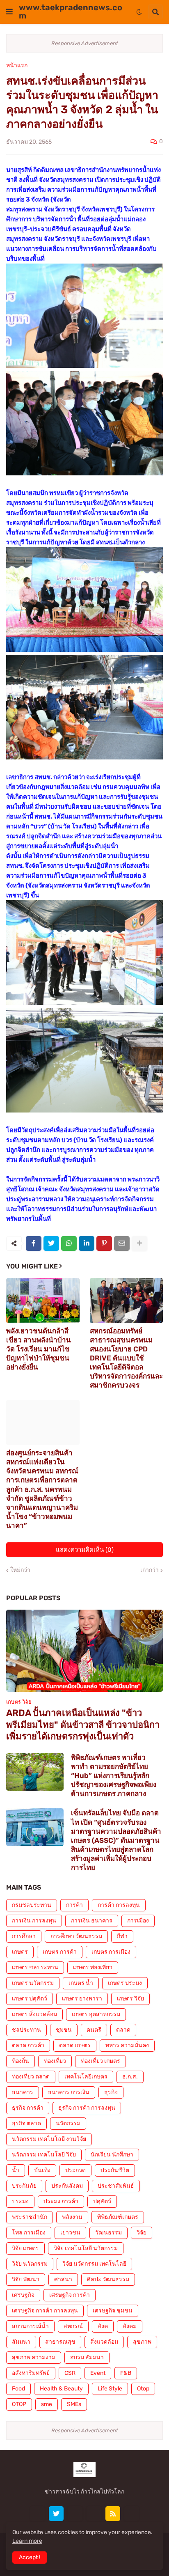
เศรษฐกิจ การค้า (70, 2295)
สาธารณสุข (60, 2342)
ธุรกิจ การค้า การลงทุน (87, 2108)
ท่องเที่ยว (55, 2061)
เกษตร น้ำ (81, 1983)
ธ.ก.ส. (130, 2077)
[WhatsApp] (69, 1243)
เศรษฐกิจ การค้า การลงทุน (45, 2311)
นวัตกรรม (68, 2123)
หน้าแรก (17, 66)
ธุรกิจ (111, 2092)
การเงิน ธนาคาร (92, 1921)
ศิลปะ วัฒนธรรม (108, 2279)
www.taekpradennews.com (71, 11)
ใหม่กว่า (20, 1570)
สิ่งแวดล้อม (104, 2342)
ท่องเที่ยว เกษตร (100, 2061)
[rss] (113, 2514)
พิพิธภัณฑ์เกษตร (118, 2217)
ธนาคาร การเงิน (69, 2092)
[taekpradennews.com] (132, 2514)
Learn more (27, 2541)
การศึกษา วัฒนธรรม (76, 1936)
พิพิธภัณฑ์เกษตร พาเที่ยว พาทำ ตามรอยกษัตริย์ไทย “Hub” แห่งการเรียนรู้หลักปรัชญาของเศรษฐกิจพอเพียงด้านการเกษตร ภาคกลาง (114, 1775)
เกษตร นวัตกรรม (33, 1983)
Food (18, 2389)
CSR (70, 2373)
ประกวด (75, 2170)
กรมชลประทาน (32, 1905)
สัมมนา (21, 2342)
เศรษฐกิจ (23, 2295)
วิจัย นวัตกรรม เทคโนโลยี (94, 2264)
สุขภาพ (142, 2342)
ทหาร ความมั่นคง (127, 2045)
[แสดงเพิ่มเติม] (139, 1243)
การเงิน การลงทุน (34, 1921)
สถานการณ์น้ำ (30, 2326)
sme (47, 2404)
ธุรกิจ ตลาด (26, 2123)
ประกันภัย (24, 2186)
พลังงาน (72, 2217)
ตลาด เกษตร (75, 2045)
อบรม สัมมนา (87, 2357)
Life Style (110, 2389)
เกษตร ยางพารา (82, 1999)
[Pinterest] (104, 1243)
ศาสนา (63, 2279)
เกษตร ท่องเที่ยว (93, 1967)
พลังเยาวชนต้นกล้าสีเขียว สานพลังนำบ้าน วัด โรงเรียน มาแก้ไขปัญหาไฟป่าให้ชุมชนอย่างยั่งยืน (39, 1349)
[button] (9, 12)
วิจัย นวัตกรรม (30, 2264)
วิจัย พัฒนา (26, 2279)
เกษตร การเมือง (111, 1952)
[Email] (122, 1243)
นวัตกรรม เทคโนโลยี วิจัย (44, 2155)
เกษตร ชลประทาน (35, 1967)
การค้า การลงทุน (119, 1905)
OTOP (19, 2404)
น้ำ (16, 2170)
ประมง (20, 2201)
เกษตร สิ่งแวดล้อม (34, 2014)
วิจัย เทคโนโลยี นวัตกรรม (86, 2248)
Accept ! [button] (30, 2557)
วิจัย (142, 2233)
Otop (143, 2389)
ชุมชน (64, 2030)
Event (98, 2373)
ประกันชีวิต (115, 2170)
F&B (126, 2373)
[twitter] (56, 2514)
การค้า (74, 1905)
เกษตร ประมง (125, 1983)
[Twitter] (51, 1243)
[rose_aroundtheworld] (94, 2514)
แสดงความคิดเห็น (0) (85, 1550)
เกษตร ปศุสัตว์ (30, 1999)
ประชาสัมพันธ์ (116, 2186)
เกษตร (20, 1952)
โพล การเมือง (29, 2233)
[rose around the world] (75, 2514)
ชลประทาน (26, 2030)
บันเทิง (42, 2170)
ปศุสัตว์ (102, 2201)
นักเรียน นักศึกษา (112, 2155)
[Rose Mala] (37, 2514)
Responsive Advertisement (85, 43)
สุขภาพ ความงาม (34, 2357)
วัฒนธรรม (108, 2233)
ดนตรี (94, 2030)
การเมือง (138, 1921)
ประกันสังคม (67, 2186)
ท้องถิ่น (21, 2061)
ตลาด (123, 2030)
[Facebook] (34, 1243)
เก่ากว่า (150, 1570)
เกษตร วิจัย (130, 1999)
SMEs (74, 2404)
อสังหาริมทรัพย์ (31, 2373)
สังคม (130, 2326)
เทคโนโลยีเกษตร (86, 2077)
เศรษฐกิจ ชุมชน (113, 2311)
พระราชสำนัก (30, 2217)
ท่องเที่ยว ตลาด (31, 2077)
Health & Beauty (61, 2389)
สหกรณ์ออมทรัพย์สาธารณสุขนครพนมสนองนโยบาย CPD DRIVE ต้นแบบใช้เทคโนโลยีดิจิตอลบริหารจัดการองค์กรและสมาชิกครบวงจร (126, 1358)
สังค (103, 2326)
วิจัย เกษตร (25, 2248)
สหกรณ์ (73, 2326)
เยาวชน (70, 2233)
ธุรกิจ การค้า (28, 2108)
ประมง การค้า (61, 2201)
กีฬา (122, 1936)
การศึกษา (24, 1936)
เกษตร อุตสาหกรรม (96, 2014)
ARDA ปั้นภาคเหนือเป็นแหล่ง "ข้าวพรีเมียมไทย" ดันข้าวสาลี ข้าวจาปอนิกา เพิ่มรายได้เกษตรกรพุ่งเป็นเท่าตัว (83, 1725)
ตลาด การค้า (28, 2045)
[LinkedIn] (87, 1243)
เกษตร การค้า (60, 1952)
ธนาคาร (23, 2092)
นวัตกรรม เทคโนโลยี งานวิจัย (49, 2139)
